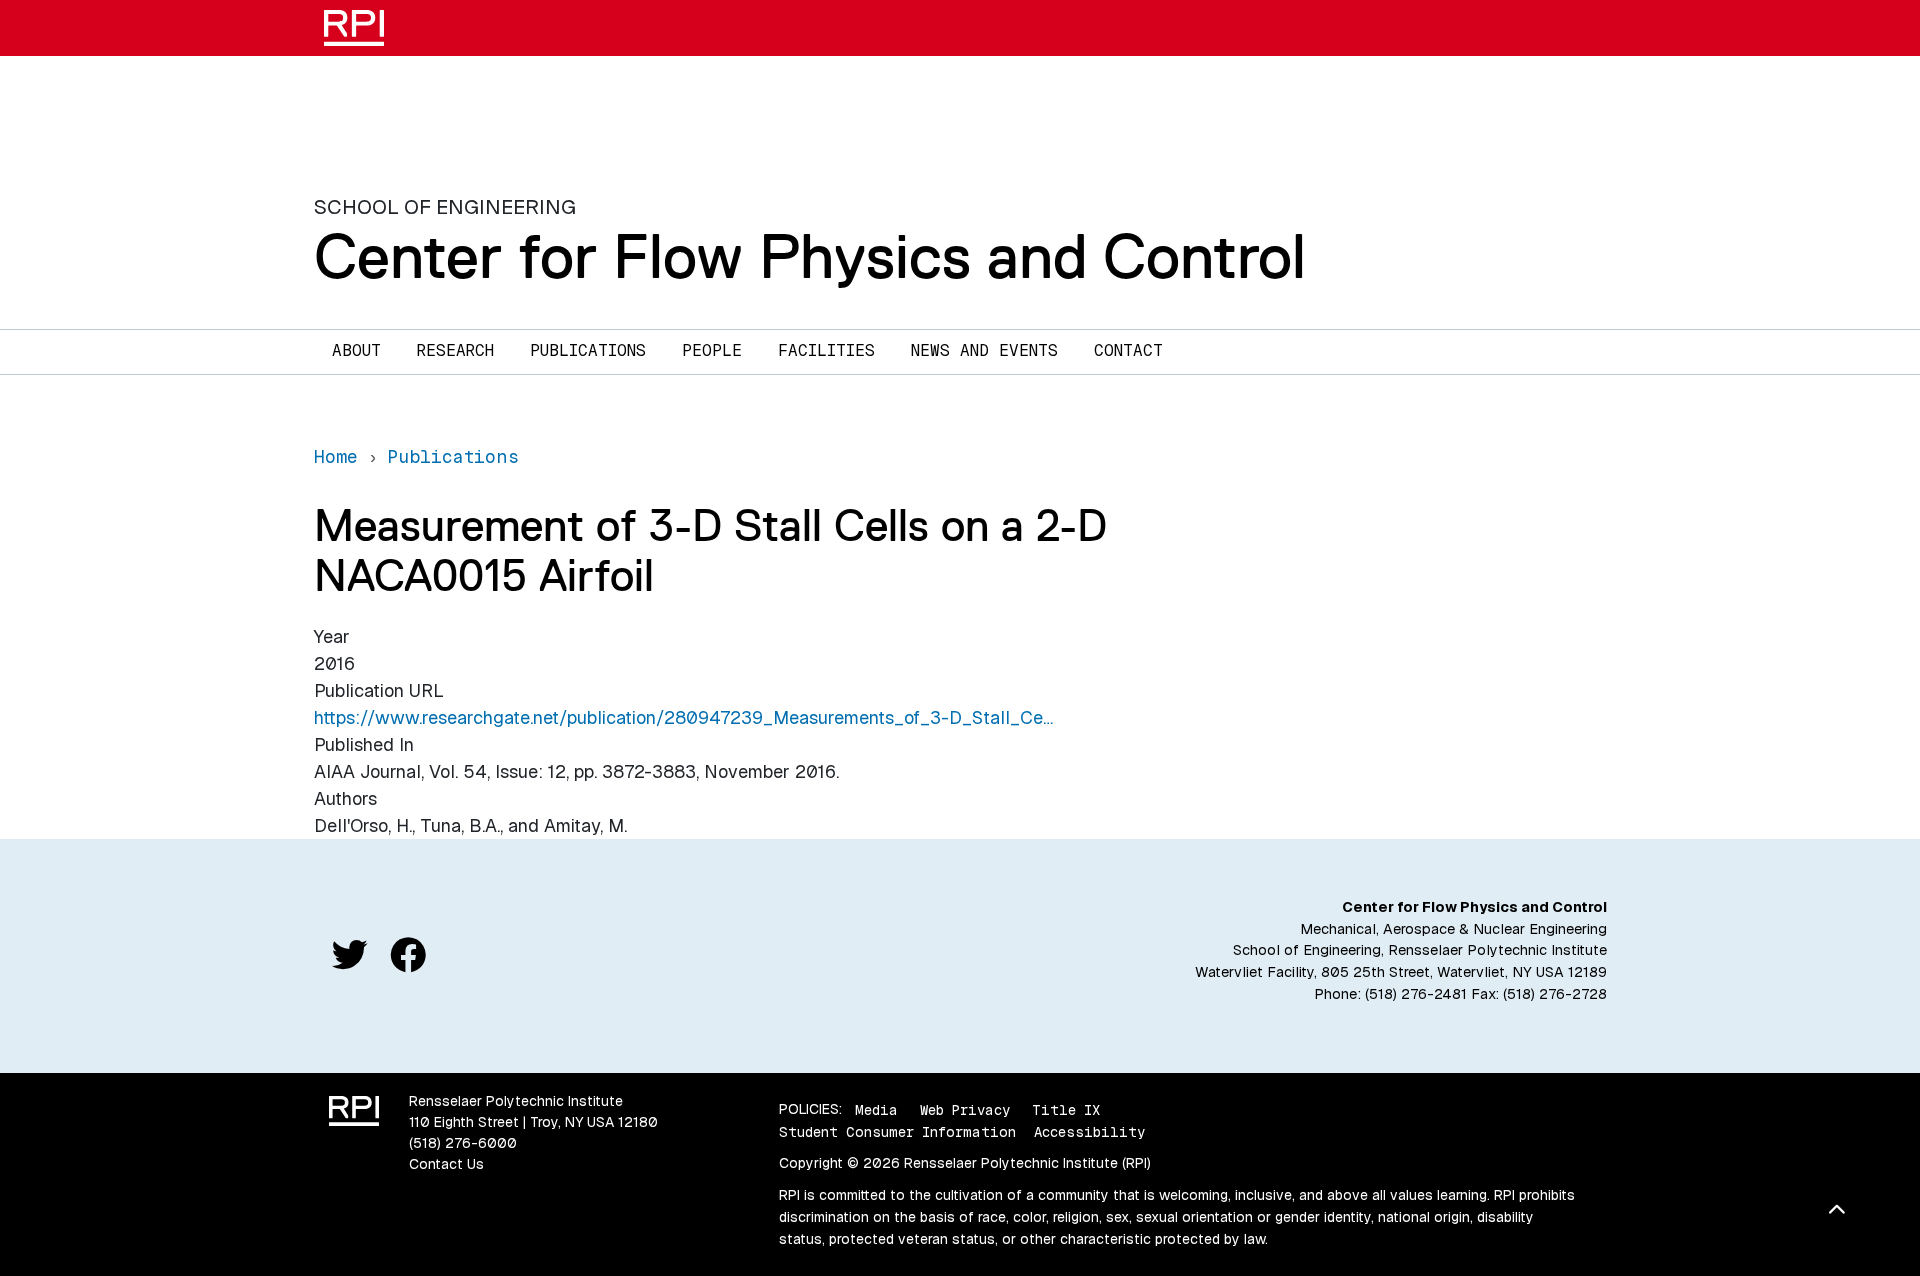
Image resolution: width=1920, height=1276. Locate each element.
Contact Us (446, 1164)
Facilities (826, 350)
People (712, 350)
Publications (588, 350)
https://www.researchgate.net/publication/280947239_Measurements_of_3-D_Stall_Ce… (683, 717)
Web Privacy (965, 1109)
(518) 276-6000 (463, 1143)
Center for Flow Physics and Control (810, 256)
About (356, 350)
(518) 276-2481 (1416, 994)
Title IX (1066, 1109)
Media (876, 1109)
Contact (1128, 350)
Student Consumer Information (897, 1132)
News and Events (984, 350)
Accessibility (1089, 1132)
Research (455, 350)
